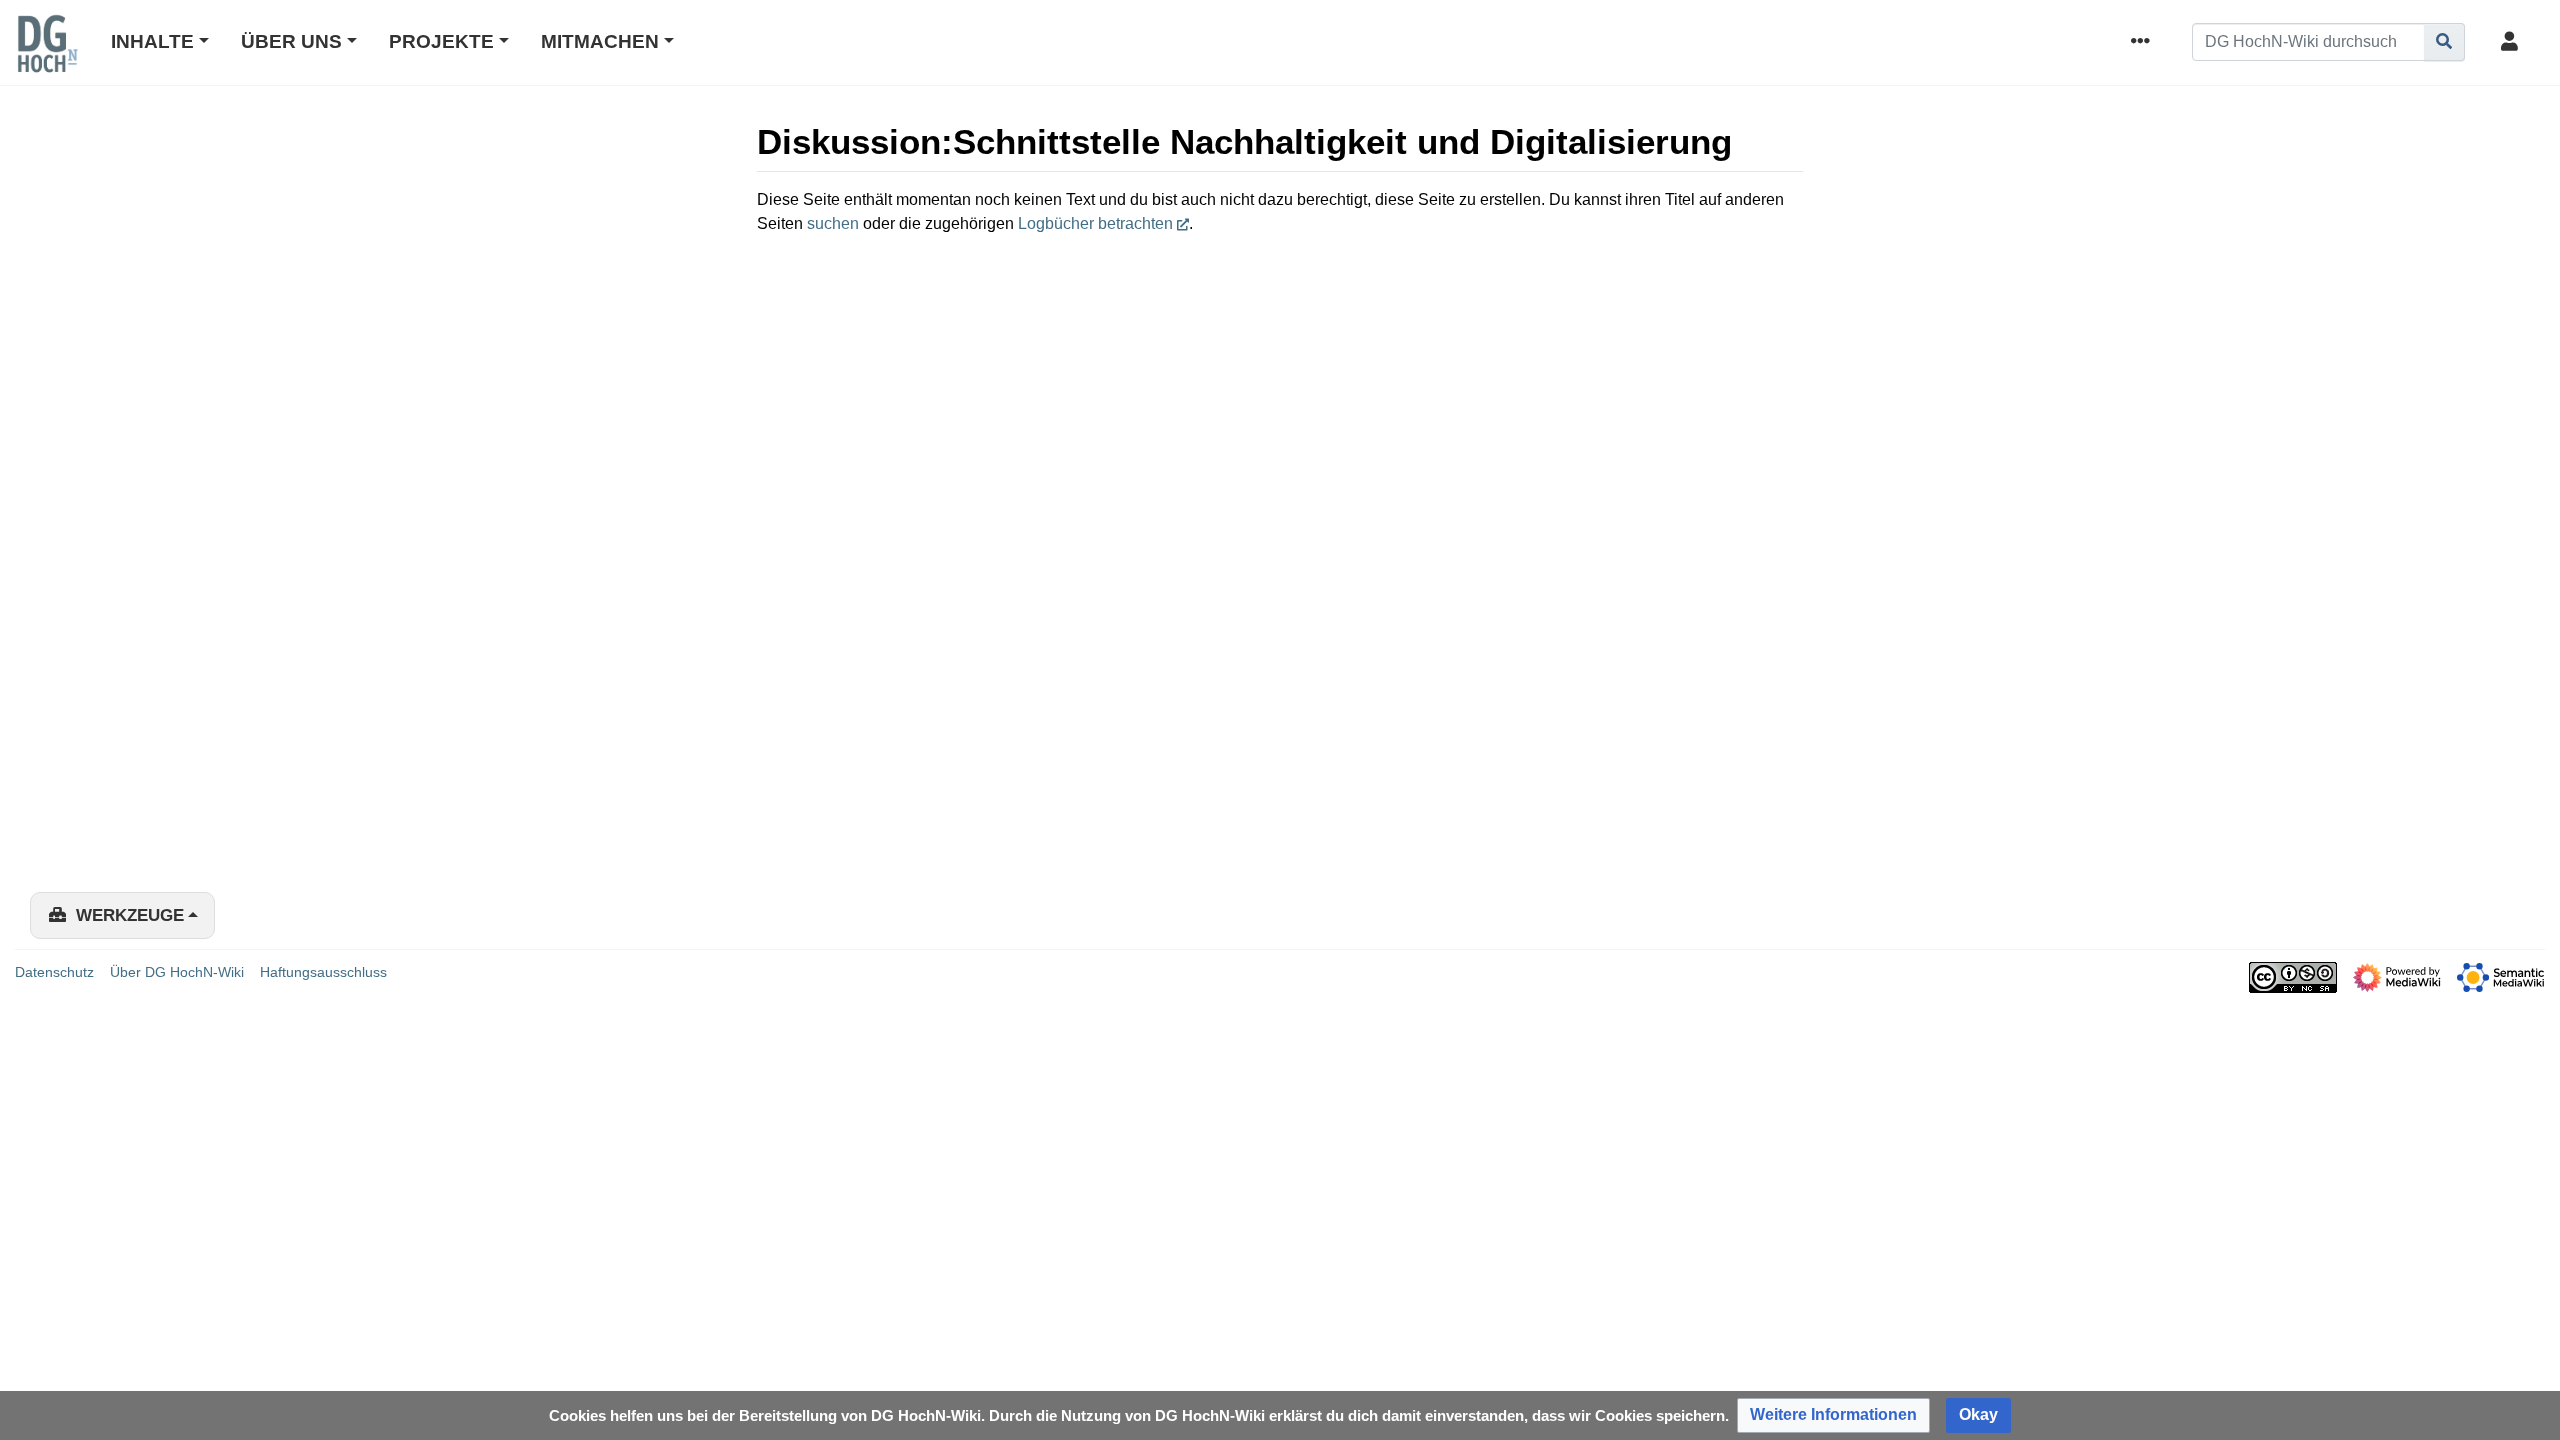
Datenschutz (54, 972)
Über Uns (291, 41)
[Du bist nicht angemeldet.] (2513, 42)
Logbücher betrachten (1095, 223)
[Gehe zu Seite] (2444, 42)
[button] (1833, 1415)
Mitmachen (600, 41)
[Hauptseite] (47, 57)
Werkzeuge (130, 915)
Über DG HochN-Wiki (177, 972)
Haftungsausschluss (323, 972)
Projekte (441, 41)
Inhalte (152, 41)
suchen (833, 223)
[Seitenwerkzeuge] (2144, 42)
